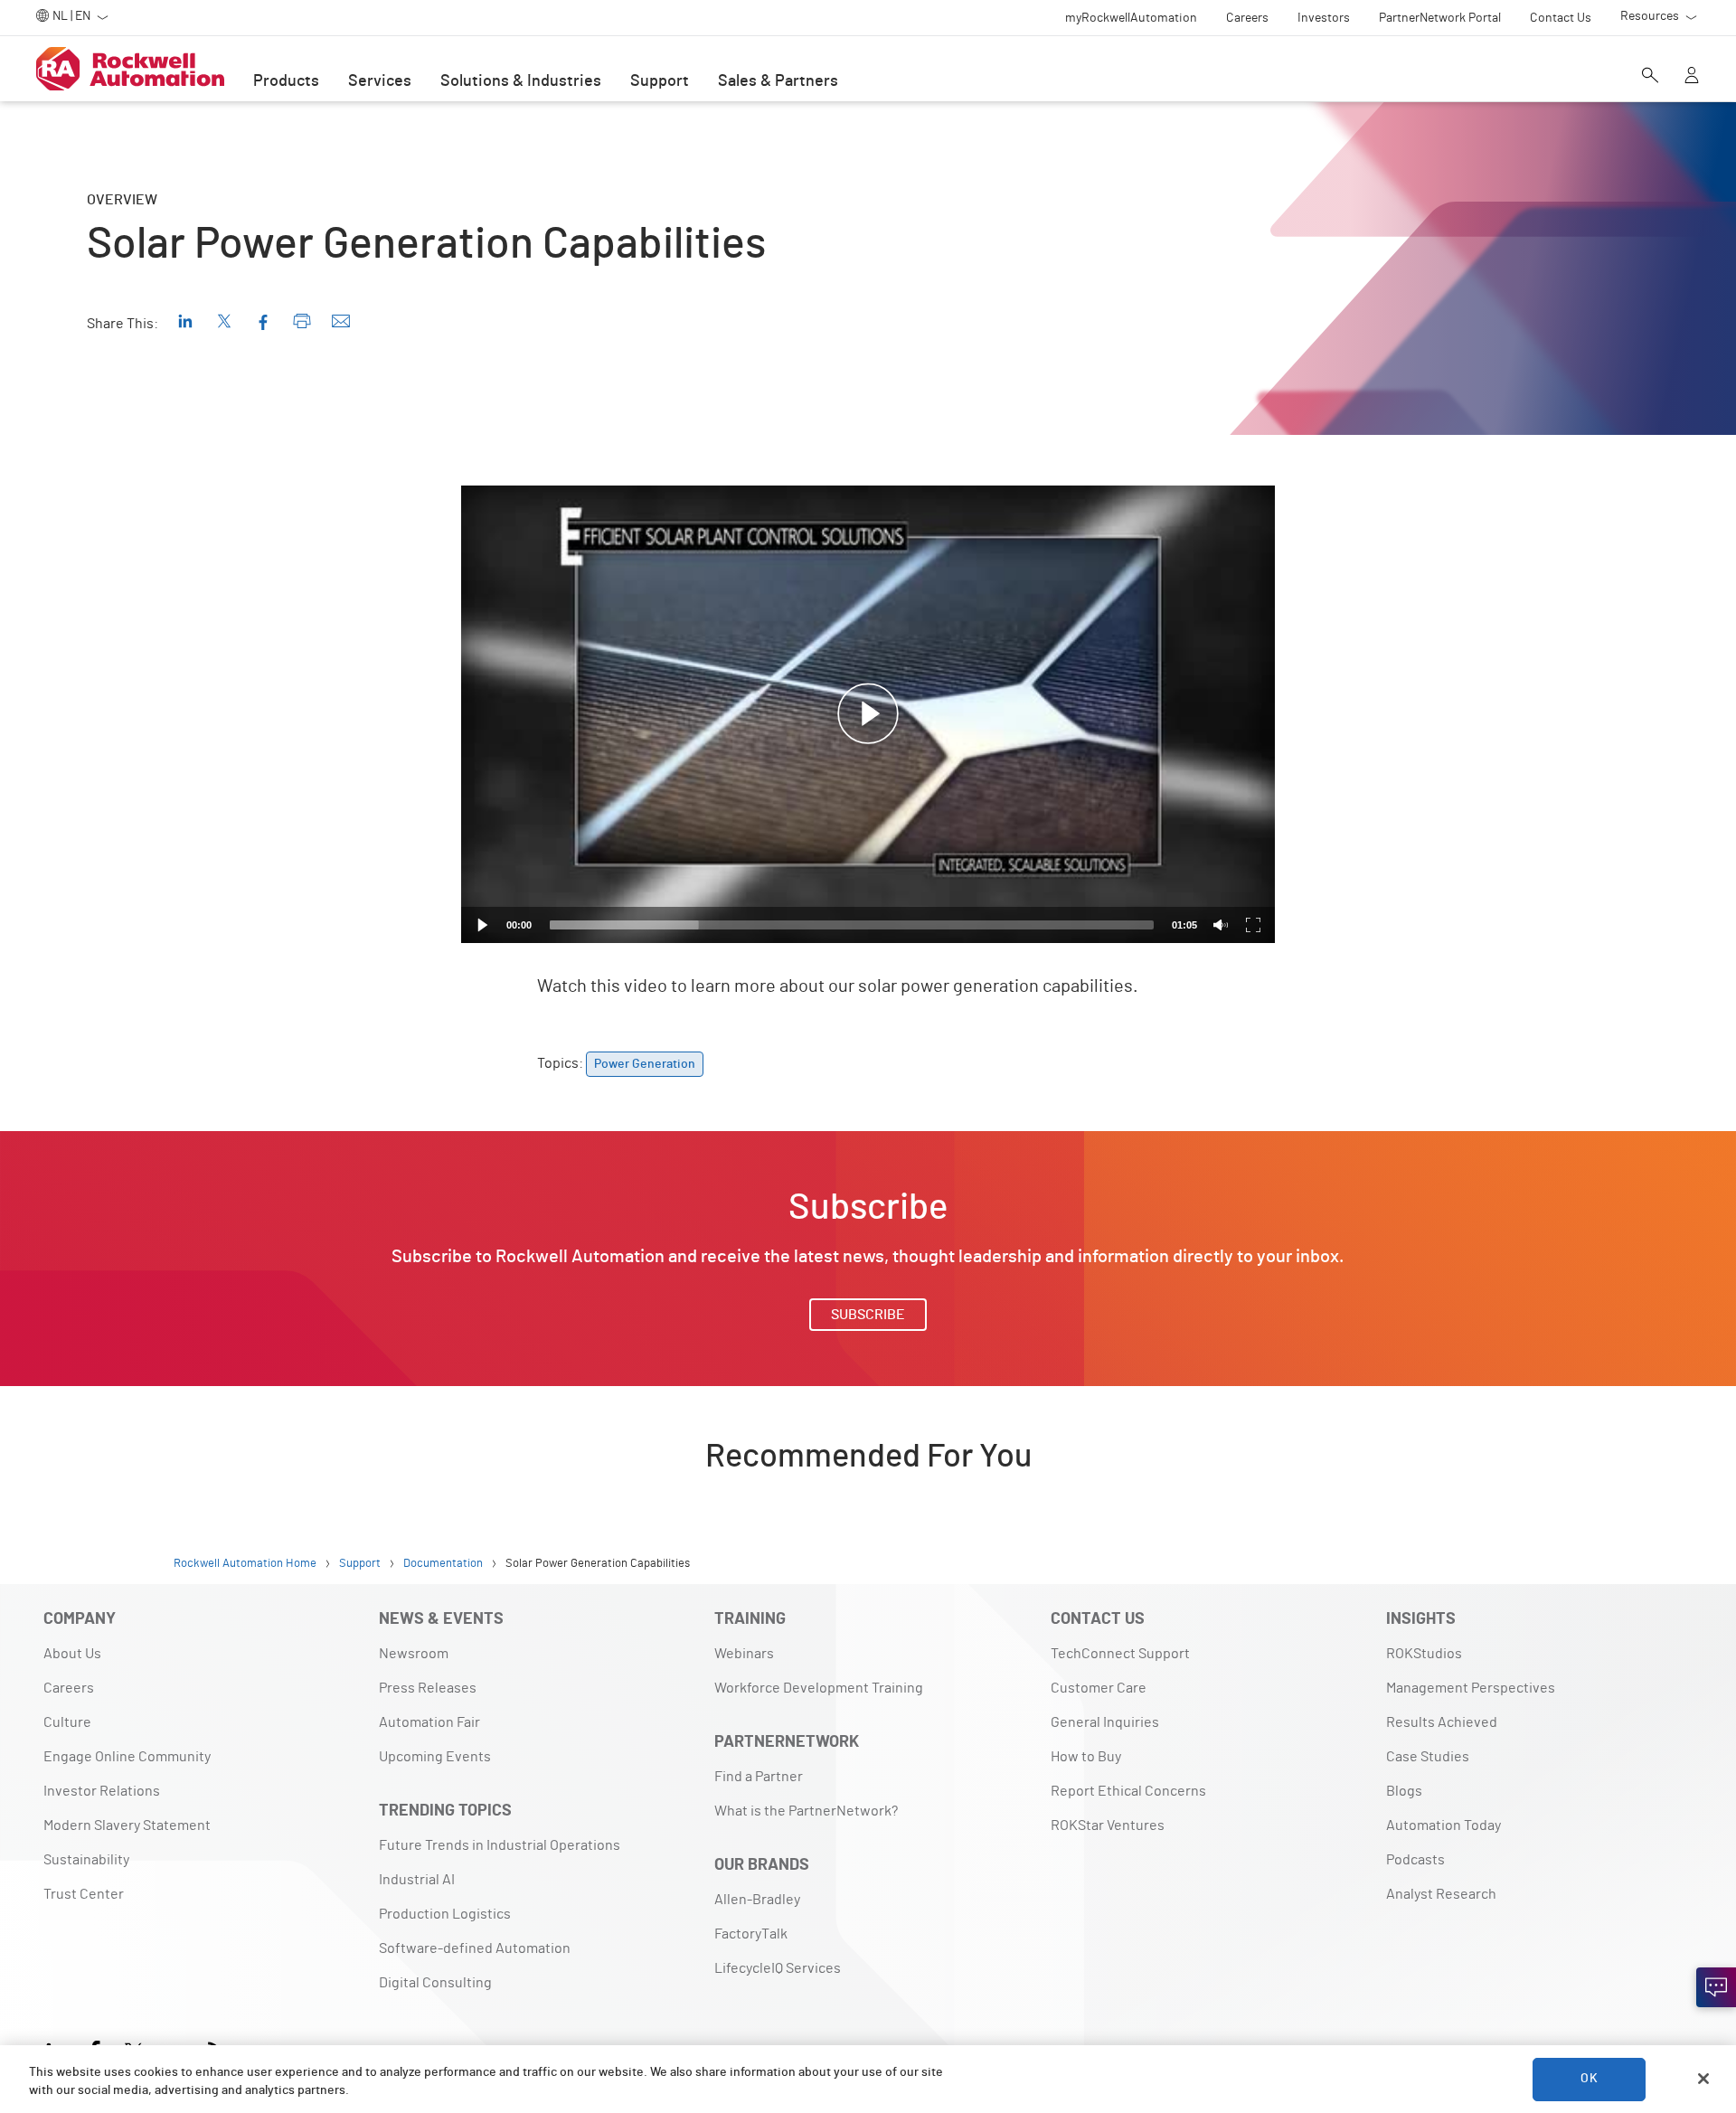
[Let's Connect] (1716, 1987)
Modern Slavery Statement (127, 1825)
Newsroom (414, 1654)
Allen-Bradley (757, 1900)
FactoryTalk (751, 1934)
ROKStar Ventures (1108, 1825)
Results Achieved (1442, 1722)
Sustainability (86, 1860)
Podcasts (1415, 1860)
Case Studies (1428, 1757)
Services (380, 81)
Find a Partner (759, 1777)
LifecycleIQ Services (778, 1968)
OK (1589, 2079)
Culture (67, 1722)
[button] (868, 714)
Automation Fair (429, 1722)
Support (660, 81)
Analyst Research (1441, 1894)
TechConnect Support (1120, 1654)
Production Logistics (445, 1914)
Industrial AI (417, 1880)
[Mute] (1221, 925)
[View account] (1692, 77)
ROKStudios (1424, 1654)
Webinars (744, 1654)
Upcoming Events (435, 1757)
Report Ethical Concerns (1128, 1791)
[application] (868, 714)
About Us (72, 1654)
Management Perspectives (1471, 1688)
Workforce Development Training (819, 1688)
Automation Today (1444, 1825)
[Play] (483, 925)
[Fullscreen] (1253, 925)
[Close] (1703, 2079)
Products (286, 81)
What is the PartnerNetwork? (806, 1811)
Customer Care (1099, 1688)
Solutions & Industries (521, 81)
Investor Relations (102, 1791)
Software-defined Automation (475, 1948)
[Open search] (1650, 77)
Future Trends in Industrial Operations (500, 1845)
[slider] (852, 925)
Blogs (1404, 1791)
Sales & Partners (778, 81)
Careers (69, 1688)
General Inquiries (1105, 1722)
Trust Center (84, 1894)
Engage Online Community (127, 1757)
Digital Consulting (435, 1983)
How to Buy (1086, 1757)
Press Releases (428, 1688)
